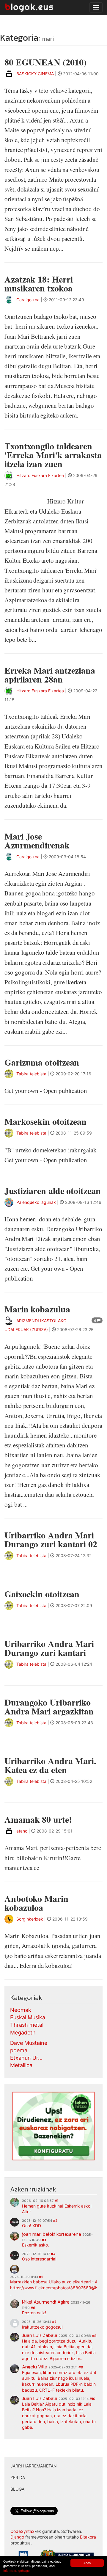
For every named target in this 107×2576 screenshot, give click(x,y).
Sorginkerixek (30, 1919)
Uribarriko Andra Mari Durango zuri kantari (49, 1648)
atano (22, 1831)
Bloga (17, 2489)
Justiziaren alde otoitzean (53, 1190)
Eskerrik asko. (36, 2245)
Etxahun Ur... (26, 2058)
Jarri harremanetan (34, 2466)
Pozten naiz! (34, 2313)
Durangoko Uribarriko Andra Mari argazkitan (49, 1706)
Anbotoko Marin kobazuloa (36, 1903)
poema (19, 2050)
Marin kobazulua (37, 1309)
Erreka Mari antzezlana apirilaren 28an (50, 674)
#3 (44, 2240)
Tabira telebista (31, 1074)
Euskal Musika (28, 2017)
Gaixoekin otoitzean (42, 1594)
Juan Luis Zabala (40, 2335)
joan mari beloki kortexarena (52, 2234)
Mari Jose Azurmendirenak (37, 840)
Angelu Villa (35, 2367)
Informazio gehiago (16, 2570)
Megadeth (23, 2033)
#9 (81, 2367)
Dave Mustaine (29, 2043)
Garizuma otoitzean (42, 1062)
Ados (87, 2563)
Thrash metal (27, 2025)
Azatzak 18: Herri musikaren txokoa (38, 283)
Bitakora (88, 2537)
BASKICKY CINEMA (35, 74)
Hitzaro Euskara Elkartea (40, 475)
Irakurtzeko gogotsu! (42, 2327)
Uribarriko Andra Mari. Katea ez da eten (50, 1765)
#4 (53, 2254)
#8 (94, 2336)
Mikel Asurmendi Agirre (46, 2302)
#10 (92, 2399)
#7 (54, 2322)
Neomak (21, 2010)
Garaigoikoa (28, 300)
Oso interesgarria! (39, 2259)
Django (17, 2537)
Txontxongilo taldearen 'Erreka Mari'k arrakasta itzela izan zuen (53, 455)
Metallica (21, 2065)
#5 (41, 2277)
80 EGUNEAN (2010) (45, 62)
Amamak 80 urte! (38, 1819)
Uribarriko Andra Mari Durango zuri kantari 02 (51, 1539)
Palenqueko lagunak (36, 1202)
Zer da (18, 2477)
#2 (55, 2221)
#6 (33, 2308)
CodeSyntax (22, 2531)
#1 (56, 2201)
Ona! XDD (32, 2226)
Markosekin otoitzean (45, 1121)
